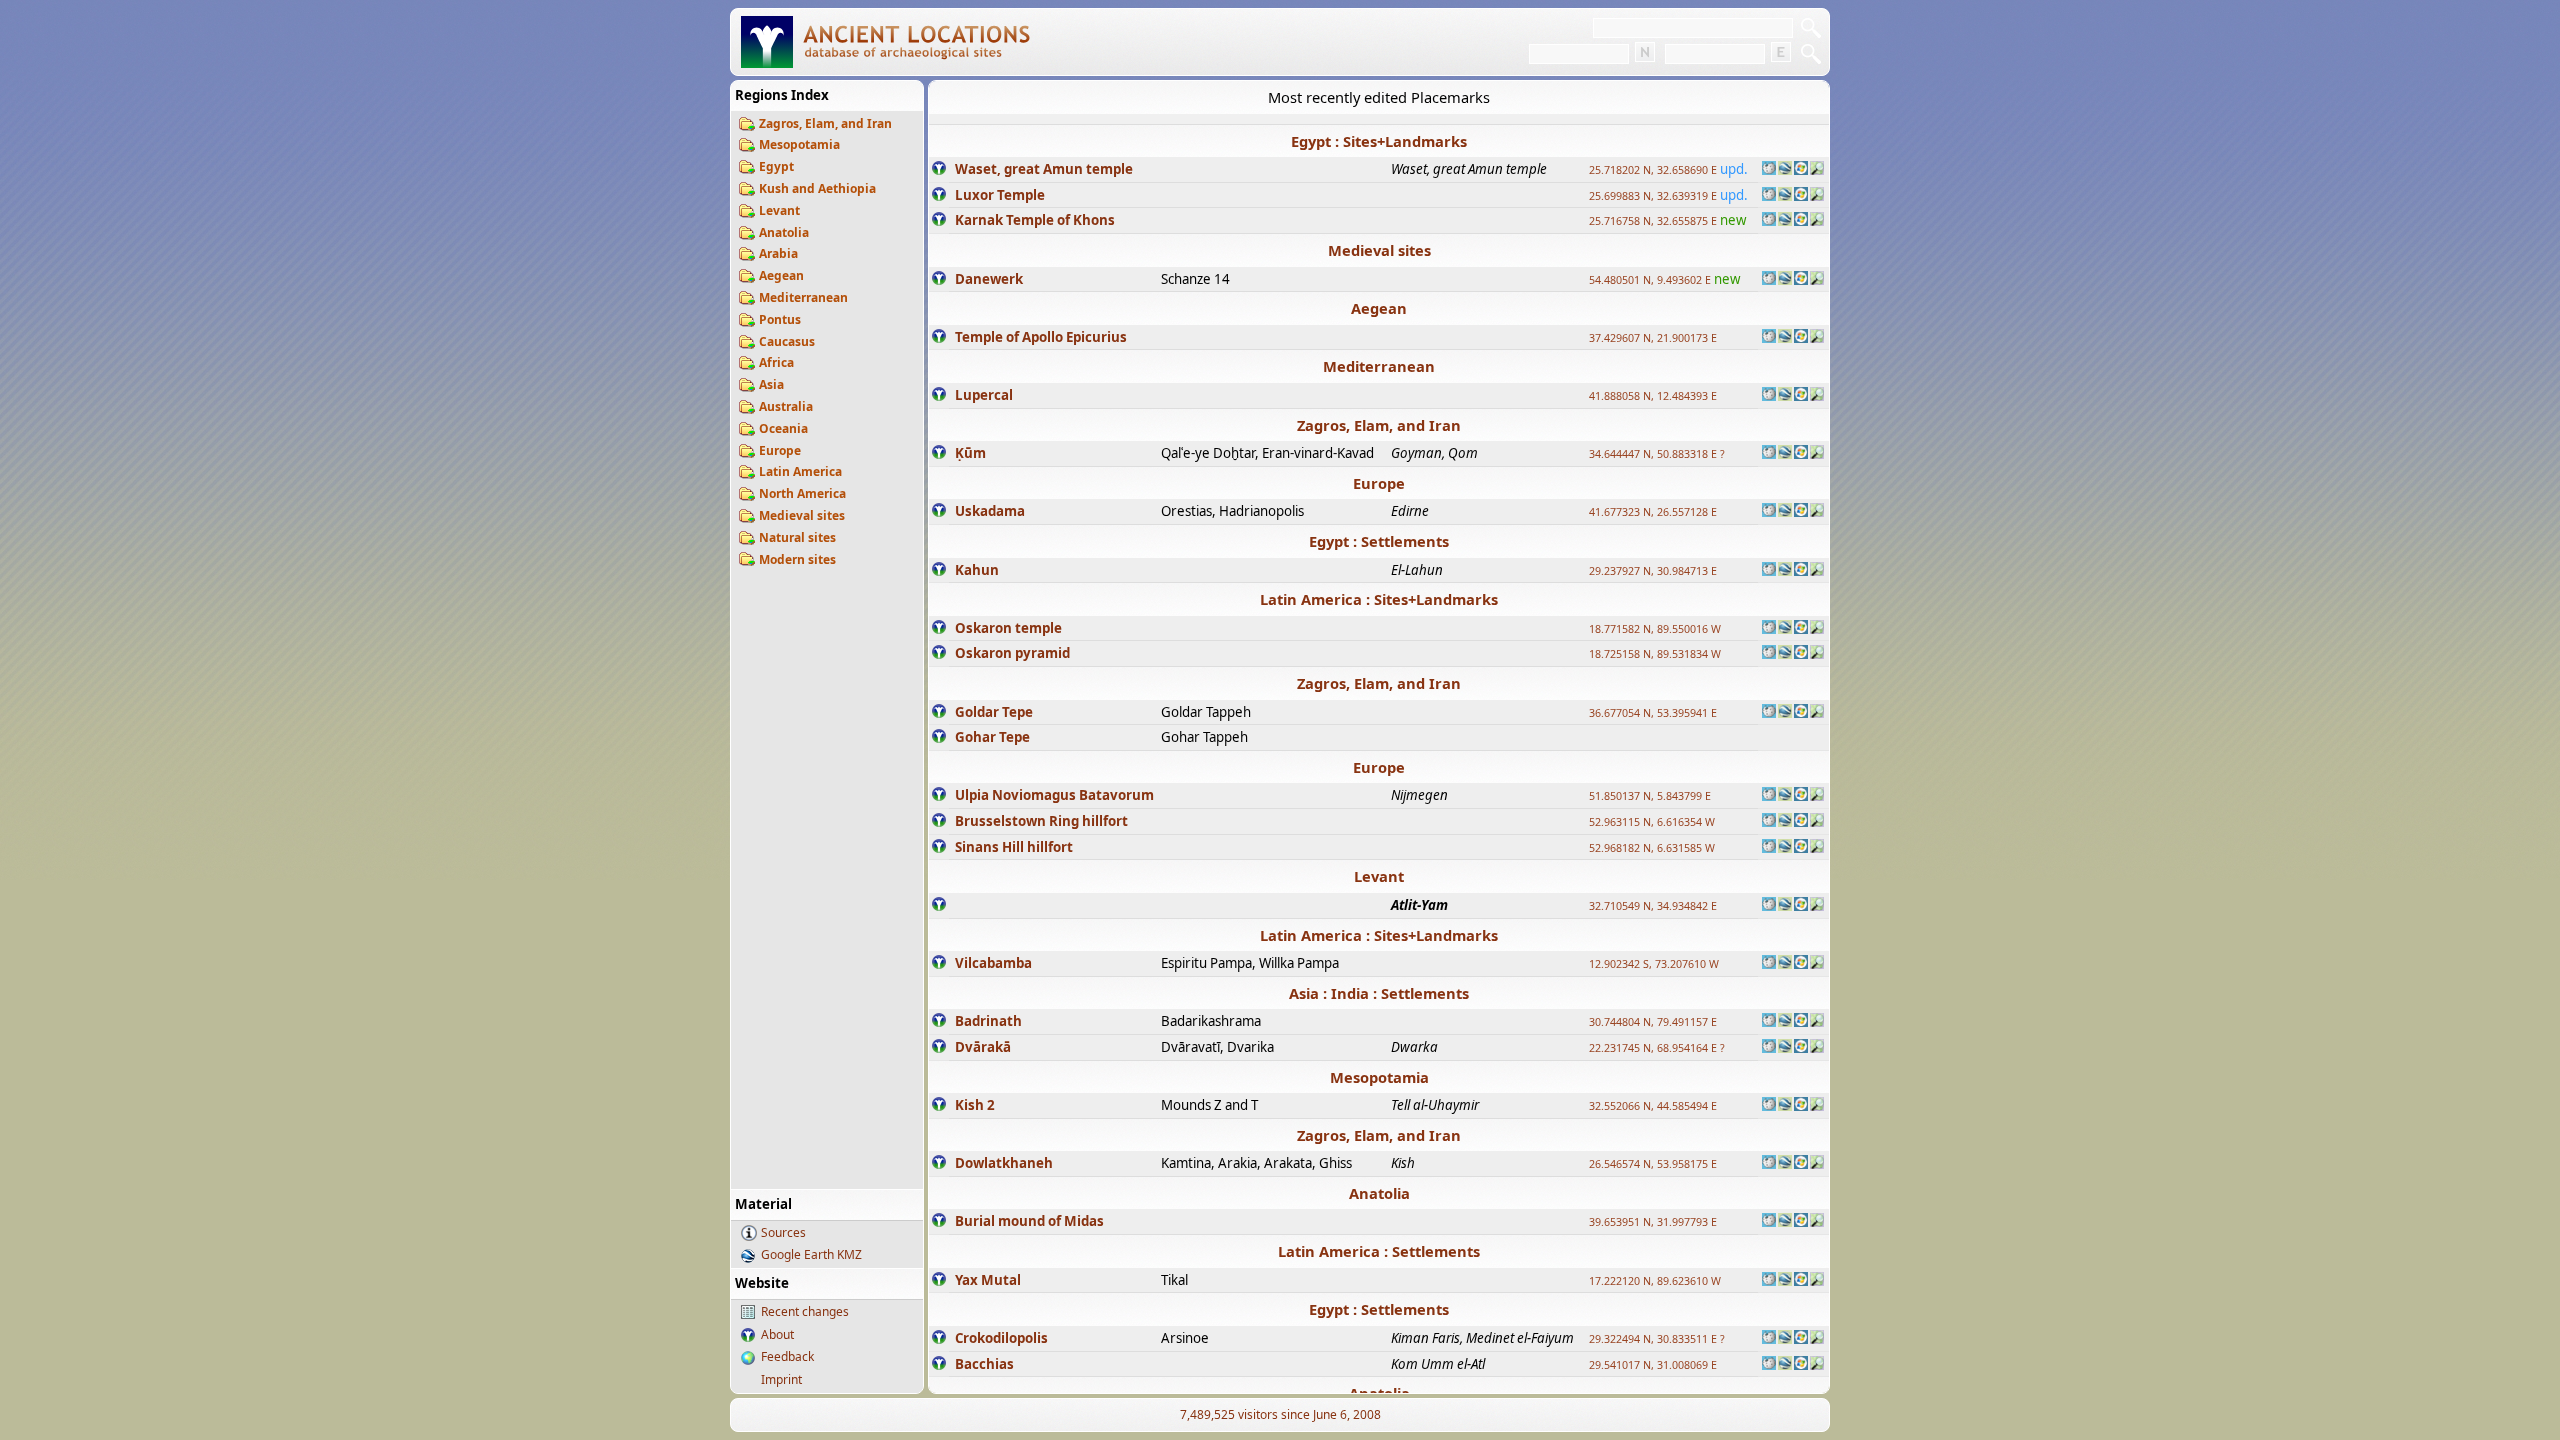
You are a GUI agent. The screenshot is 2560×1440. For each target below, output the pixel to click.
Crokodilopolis (1001, 1338)
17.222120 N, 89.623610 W (1655, 1281)
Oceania (783, 428)
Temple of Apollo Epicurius (1041, 337)
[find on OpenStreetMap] (1817, 170)
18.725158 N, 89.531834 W (1655, 654)
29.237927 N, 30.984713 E (1653, 571)
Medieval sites (802, 515)
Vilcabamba (993, 963)
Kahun (977, 570)
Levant (779, 210)
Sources (783, 1232)
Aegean (781, 275)
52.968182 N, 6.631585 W (1652, 848)
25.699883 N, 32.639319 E (1653, 196)
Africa (776, 362)
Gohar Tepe (992, 737)
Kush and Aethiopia (817, 188)
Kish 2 (975, 1105)
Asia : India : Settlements (1379, 993)
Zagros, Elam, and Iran (825, 123)
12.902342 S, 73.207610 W (1654, 964)
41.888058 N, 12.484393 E (1653, 396)
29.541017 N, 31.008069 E (1653, 1365)
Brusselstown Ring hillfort (1041, 821)
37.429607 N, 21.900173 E (1653, 338)
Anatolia (784, 232)
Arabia (778, 253)
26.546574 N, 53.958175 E (1653, 1164)
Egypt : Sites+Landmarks (1379, 141)
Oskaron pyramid (1012, 653)
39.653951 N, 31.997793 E (1653, 1222)
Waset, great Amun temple (1044, 169)
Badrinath (988, 1021)
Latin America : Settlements (1379, 1251)
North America (802, 493)
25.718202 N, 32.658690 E (1653, 170)
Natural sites (797, 537)
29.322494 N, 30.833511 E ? (1657, 1339)
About (777, 1334)
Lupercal (984, 395)
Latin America (800, 471)
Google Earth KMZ (811, 1254)
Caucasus (787, 341)
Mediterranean (803, 297)
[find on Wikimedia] (1769, 170)
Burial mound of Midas (1029, 1221)
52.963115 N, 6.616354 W (1652, 822)
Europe (780, 450)
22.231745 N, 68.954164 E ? (1657, 1048)
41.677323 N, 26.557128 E (1653, 512)
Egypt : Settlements (1379, 541)
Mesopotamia (799, 144)
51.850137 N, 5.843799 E (1650, 796)
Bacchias (984, 1364)
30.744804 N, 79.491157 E (1653, 1022)
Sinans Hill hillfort (1014, 847)
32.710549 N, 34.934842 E (1653, 906)
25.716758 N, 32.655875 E (1653, 221)
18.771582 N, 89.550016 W (1655, 629)
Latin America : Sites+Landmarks (1379, 599)
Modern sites (797, 559)
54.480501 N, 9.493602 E (1650, 280)
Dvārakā (983, 1047)
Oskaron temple (1008, 628)
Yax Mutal (988, 1280)
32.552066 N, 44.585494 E (1653, 1106)
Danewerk (989, 279)
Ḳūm (970, 453)
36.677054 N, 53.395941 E (1653, 713)
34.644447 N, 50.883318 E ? (1657, 454)
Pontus (780, 319)
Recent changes (805, 1311)
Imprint (781, 1379)
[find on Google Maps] (1785, 170)
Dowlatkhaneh (1004, 1163)
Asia (771, 384)
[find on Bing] (1801, 170)
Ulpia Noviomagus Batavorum (1054, 795)
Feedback (787, 1356)
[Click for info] (939, 170)
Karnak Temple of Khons (1035, 220)
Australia (786, 406)
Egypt (776, 166)
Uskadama (990, 511)
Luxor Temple (1000, 195)
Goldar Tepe (994, 712)
